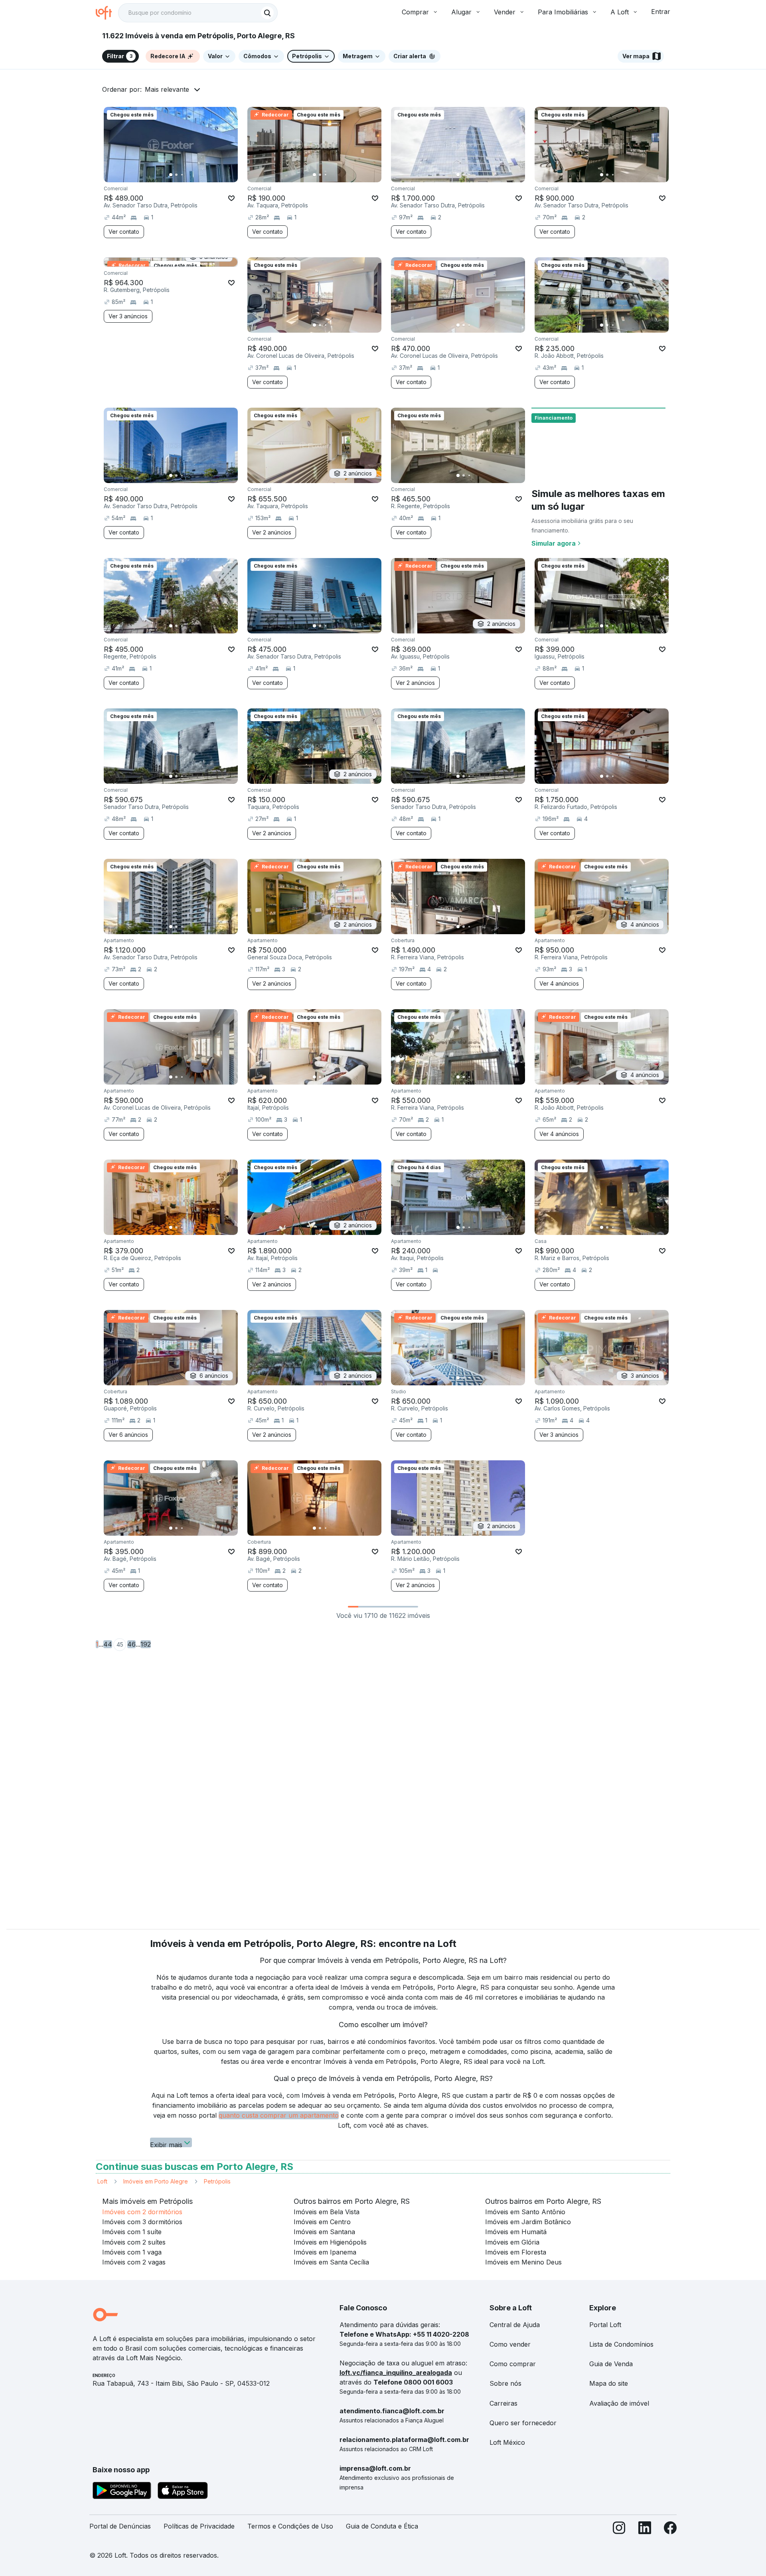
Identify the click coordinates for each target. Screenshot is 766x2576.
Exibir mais (166, 2144)
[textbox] (198, 13)
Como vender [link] (510, 2344)
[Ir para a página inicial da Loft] (107, 13)
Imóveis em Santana (324, 2232)
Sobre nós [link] (505, 2383)
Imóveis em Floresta (516, 2252)
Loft (102, 2181)
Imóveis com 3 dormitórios (142, 2222)
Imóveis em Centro (322, 2222)
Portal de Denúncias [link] (120, 2526)
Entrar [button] (661, 12)
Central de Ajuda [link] (515, 2325)
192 (146, 1644)
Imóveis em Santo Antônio (525, 2212)
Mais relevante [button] (167, 89)
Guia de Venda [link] (611, 2364)
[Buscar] (267, 13)
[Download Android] (122, 2492)
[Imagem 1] (171, 175)
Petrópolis (217, 2181)
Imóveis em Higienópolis (330, 2242)
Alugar (461, 12)
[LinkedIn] (645, 2530)
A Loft (620, 12)
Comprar (415, 12)
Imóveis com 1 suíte (132, 2232)
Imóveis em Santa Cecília (331, 2262)
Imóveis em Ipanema (325, 2252)
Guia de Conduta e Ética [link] (382, 2526)
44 (108, 1644)
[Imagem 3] (182, 175)
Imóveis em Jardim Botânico (528, 2222)
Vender (505, 12)
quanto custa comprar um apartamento (279, 2115)
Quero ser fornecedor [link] (523, 2423)
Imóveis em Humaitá (516, 2232)
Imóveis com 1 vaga (132, 2252)
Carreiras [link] (503, 2403)
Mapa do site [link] (609, 2383)
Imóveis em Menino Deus (523, 2262)
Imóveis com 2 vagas (134, 2262)
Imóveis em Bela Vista (327, 2212)
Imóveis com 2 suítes (134, 2242)
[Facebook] (670, 2530)
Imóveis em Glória (512, 2242)
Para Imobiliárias (563, 12)
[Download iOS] (183, 2492)
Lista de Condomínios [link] (621, 2344)
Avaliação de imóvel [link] (619, 2403)
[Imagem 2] (176, 175)
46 (131, 1644)
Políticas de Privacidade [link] (199, 2526)
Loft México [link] (507, 2442)
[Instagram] (619, 2530)
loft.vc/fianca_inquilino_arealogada (396, 2373)
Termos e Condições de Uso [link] (290, 2526)
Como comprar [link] (513, 2364)
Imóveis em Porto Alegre (156, 2181)
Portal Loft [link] (605, 2325)
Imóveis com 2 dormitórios (142, 2212)
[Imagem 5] (193, 175)
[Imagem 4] (188, 175)
